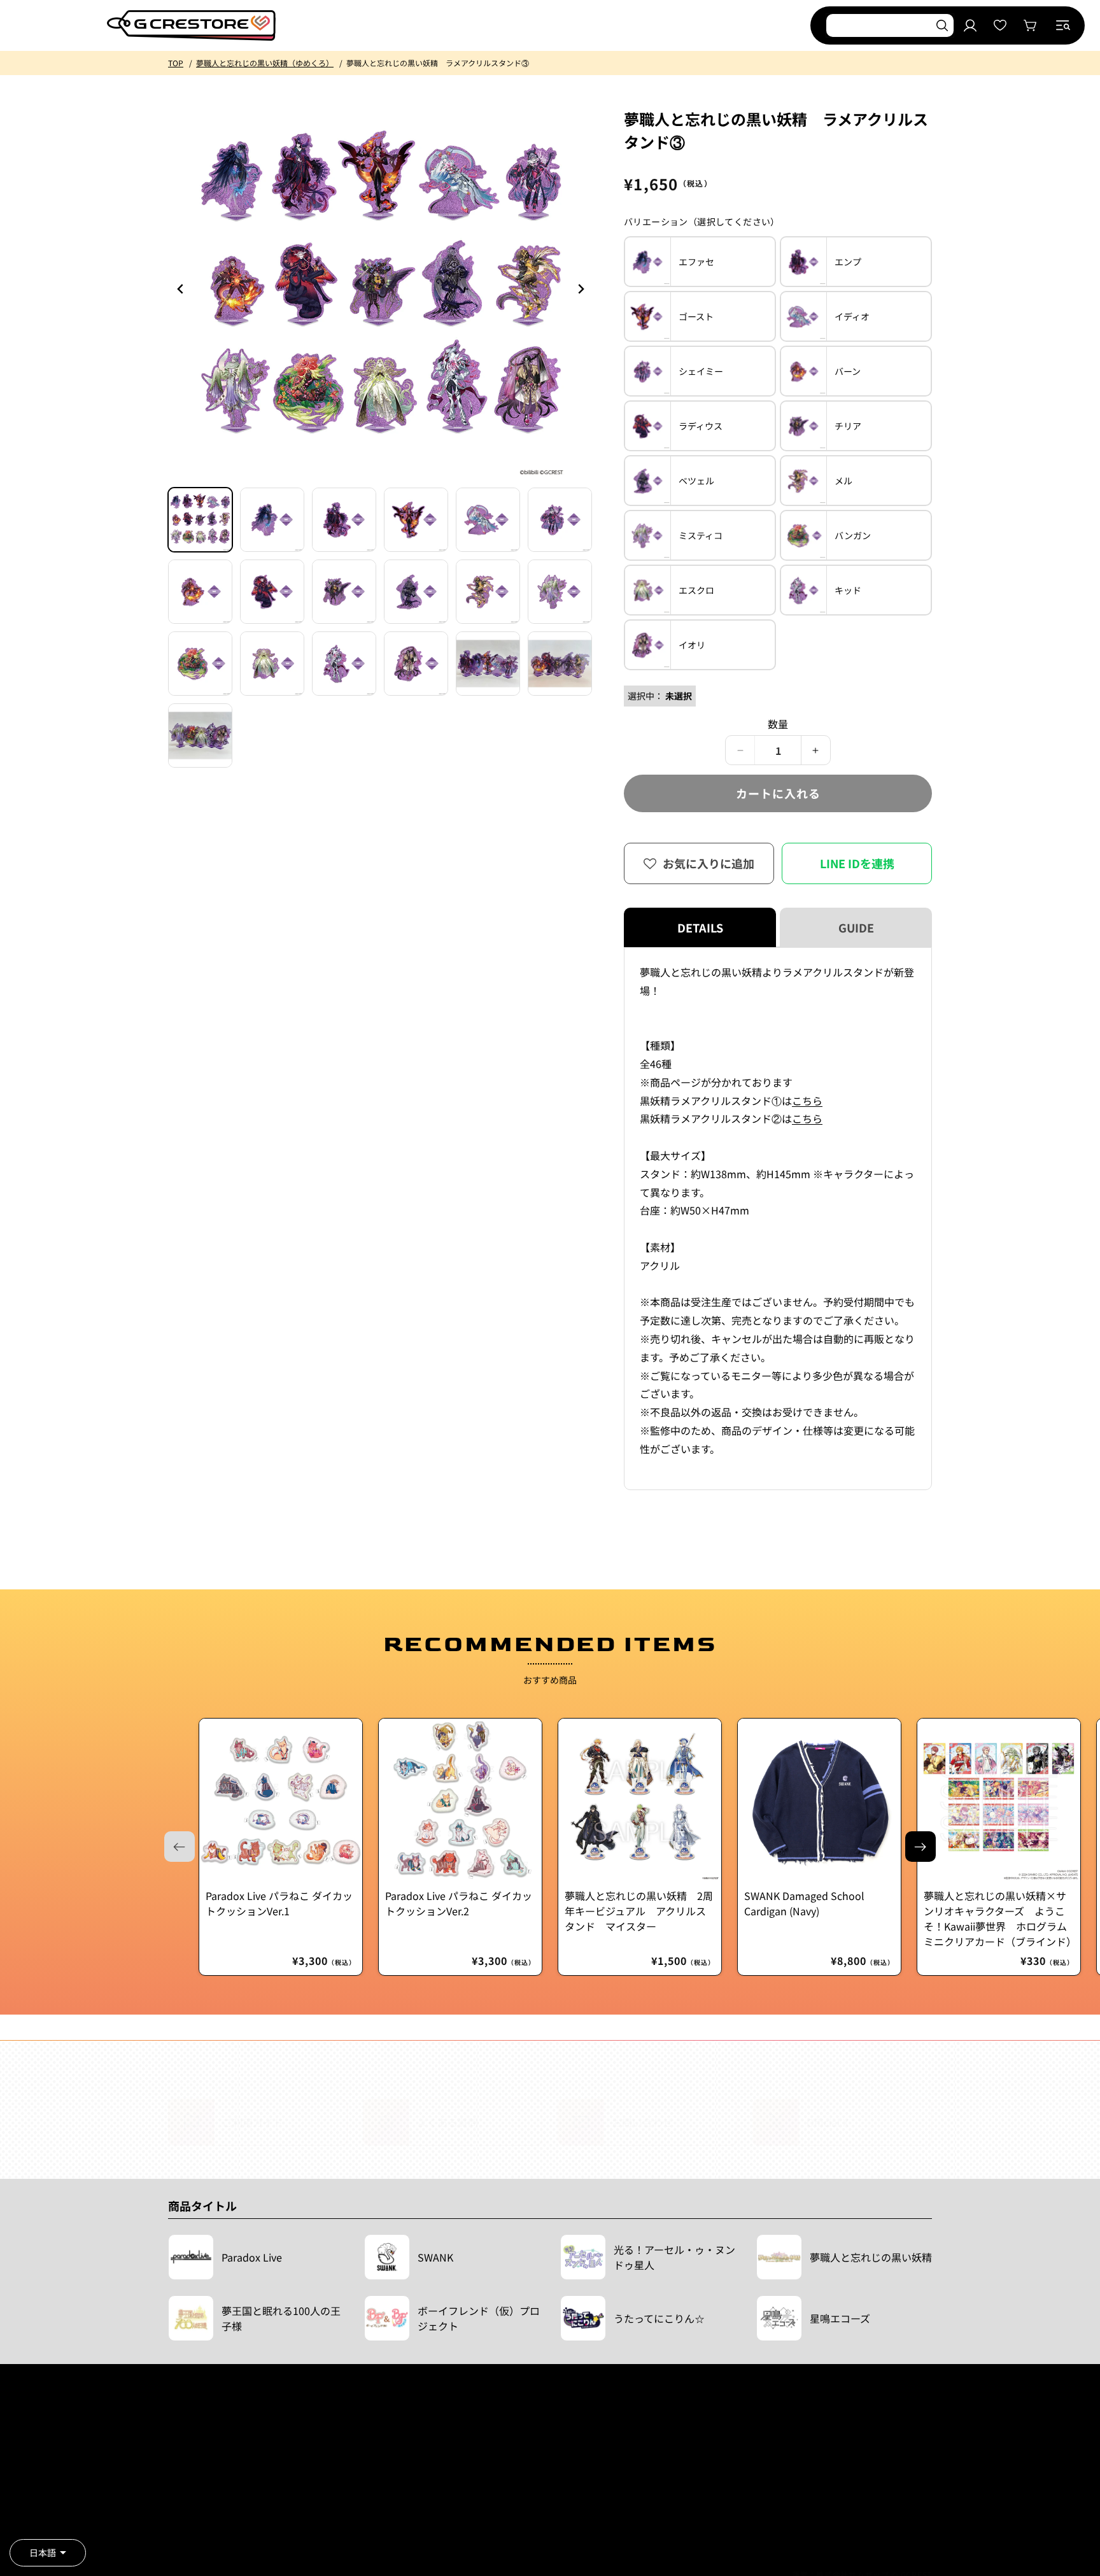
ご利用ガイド (353, 2462)
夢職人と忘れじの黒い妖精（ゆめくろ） (265, 63)
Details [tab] (700, 927)
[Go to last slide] (181, 289)
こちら (807, 1101)
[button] (1063, 25)
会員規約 (183, 2481)
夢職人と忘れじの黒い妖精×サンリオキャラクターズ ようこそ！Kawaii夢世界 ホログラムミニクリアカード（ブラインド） (999, 1918)
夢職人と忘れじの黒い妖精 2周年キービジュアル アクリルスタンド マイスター (639, 1911)
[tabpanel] (778, 1219)
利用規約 (183, 2462)
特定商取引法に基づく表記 (214, 2501)
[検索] (942, 25)
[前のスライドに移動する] (581, 289)
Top (176, 63)
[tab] (200, 520)
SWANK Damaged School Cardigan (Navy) (804, 1903)
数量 (778, 724)
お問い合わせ (353, 2501)
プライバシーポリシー (206, 2520)
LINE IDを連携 (857, 863)
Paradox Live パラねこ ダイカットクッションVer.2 (459, 1903)
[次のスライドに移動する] (920, 1847)
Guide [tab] (856, 927)
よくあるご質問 (356, 2481)
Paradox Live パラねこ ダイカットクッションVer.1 (279, 1903)
